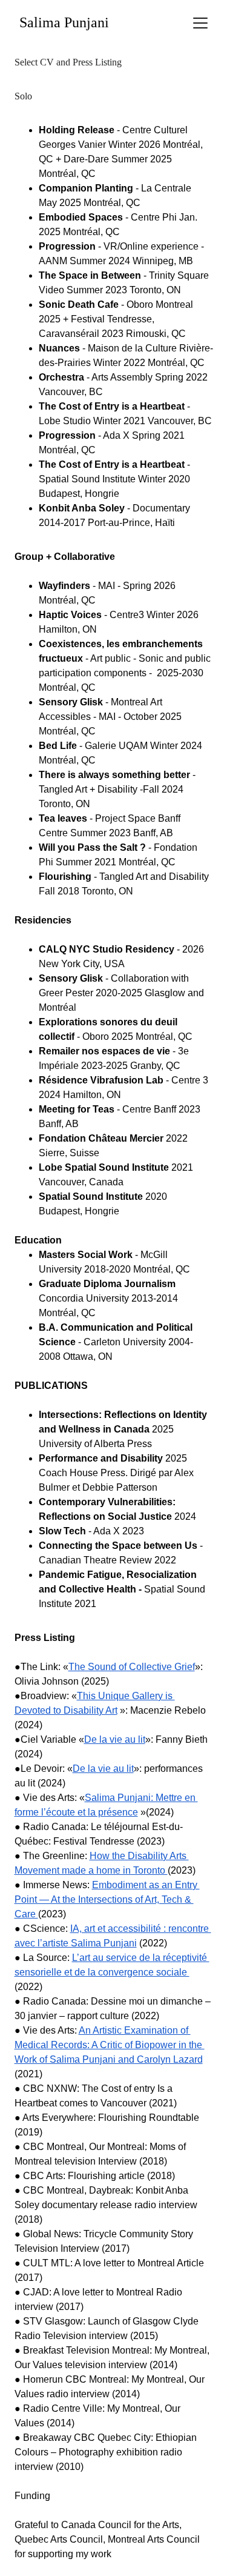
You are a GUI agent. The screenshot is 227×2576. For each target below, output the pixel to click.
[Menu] (200, 23)
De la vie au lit (115, 1739)
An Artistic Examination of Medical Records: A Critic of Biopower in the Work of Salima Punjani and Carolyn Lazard (110, 2045)
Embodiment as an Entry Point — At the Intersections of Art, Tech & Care (107, 1899)
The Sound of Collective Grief (132, 1667)
